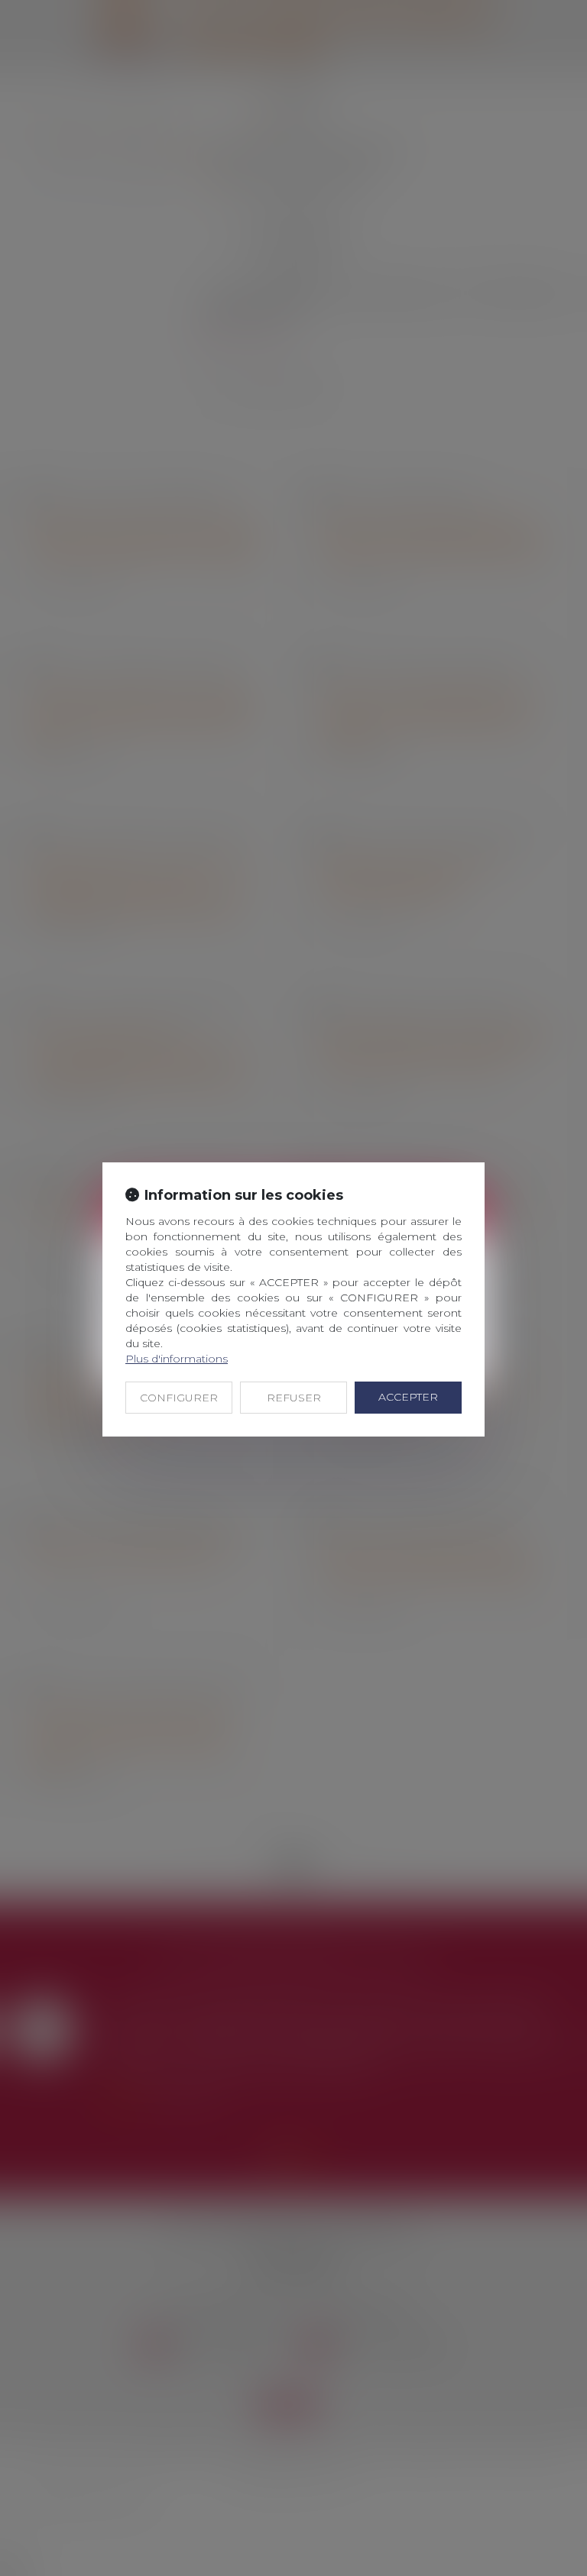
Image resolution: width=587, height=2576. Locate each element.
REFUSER (294, 1398)
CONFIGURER (179, 1398)
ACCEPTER (408, 1397)
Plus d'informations (177, 1359)
